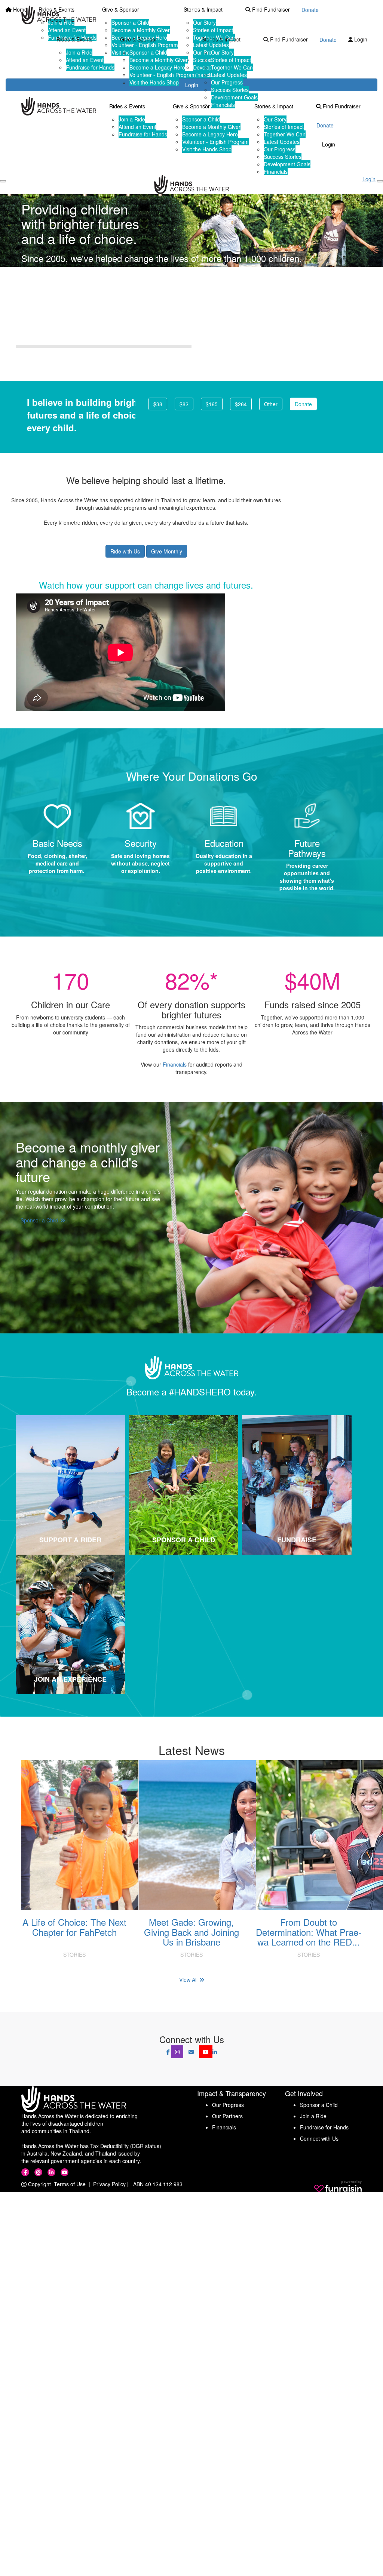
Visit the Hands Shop (154, 82)
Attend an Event (85, 60)
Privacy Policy (109, 2184)
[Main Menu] (3, 181)
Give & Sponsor (139, 39)
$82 (184, 404)
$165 (212, 404)
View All (189, 1980)
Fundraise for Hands (90, 67)
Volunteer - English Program (163, 75)
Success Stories (230, 90)
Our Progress (227, 82)
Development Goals (234, 97)
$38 (158, 404)
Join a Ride (79, 52)
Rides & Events (74, 39)
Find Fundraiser (288, 39)
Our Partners (227, 2116)
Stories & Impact (221, 39)
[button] (71, 1485)
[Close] (380, 181)
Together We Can (232, 67)
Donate (328, 40)
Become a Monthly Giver (159, 60)
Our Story (222, 52)
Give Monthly (167, 551)
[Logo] (59, 15)
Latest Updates (229, 75)
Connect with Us (319, 2138)
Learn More (145, 335)
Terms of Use (70, 2184)
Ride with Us (125, 551)
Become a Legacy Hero (157, 67)
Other (271, 404)
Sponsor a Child (148, 52)
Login (360, 39)
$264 (241, 404)
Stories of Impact (231, 60)
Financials (223, 105)
